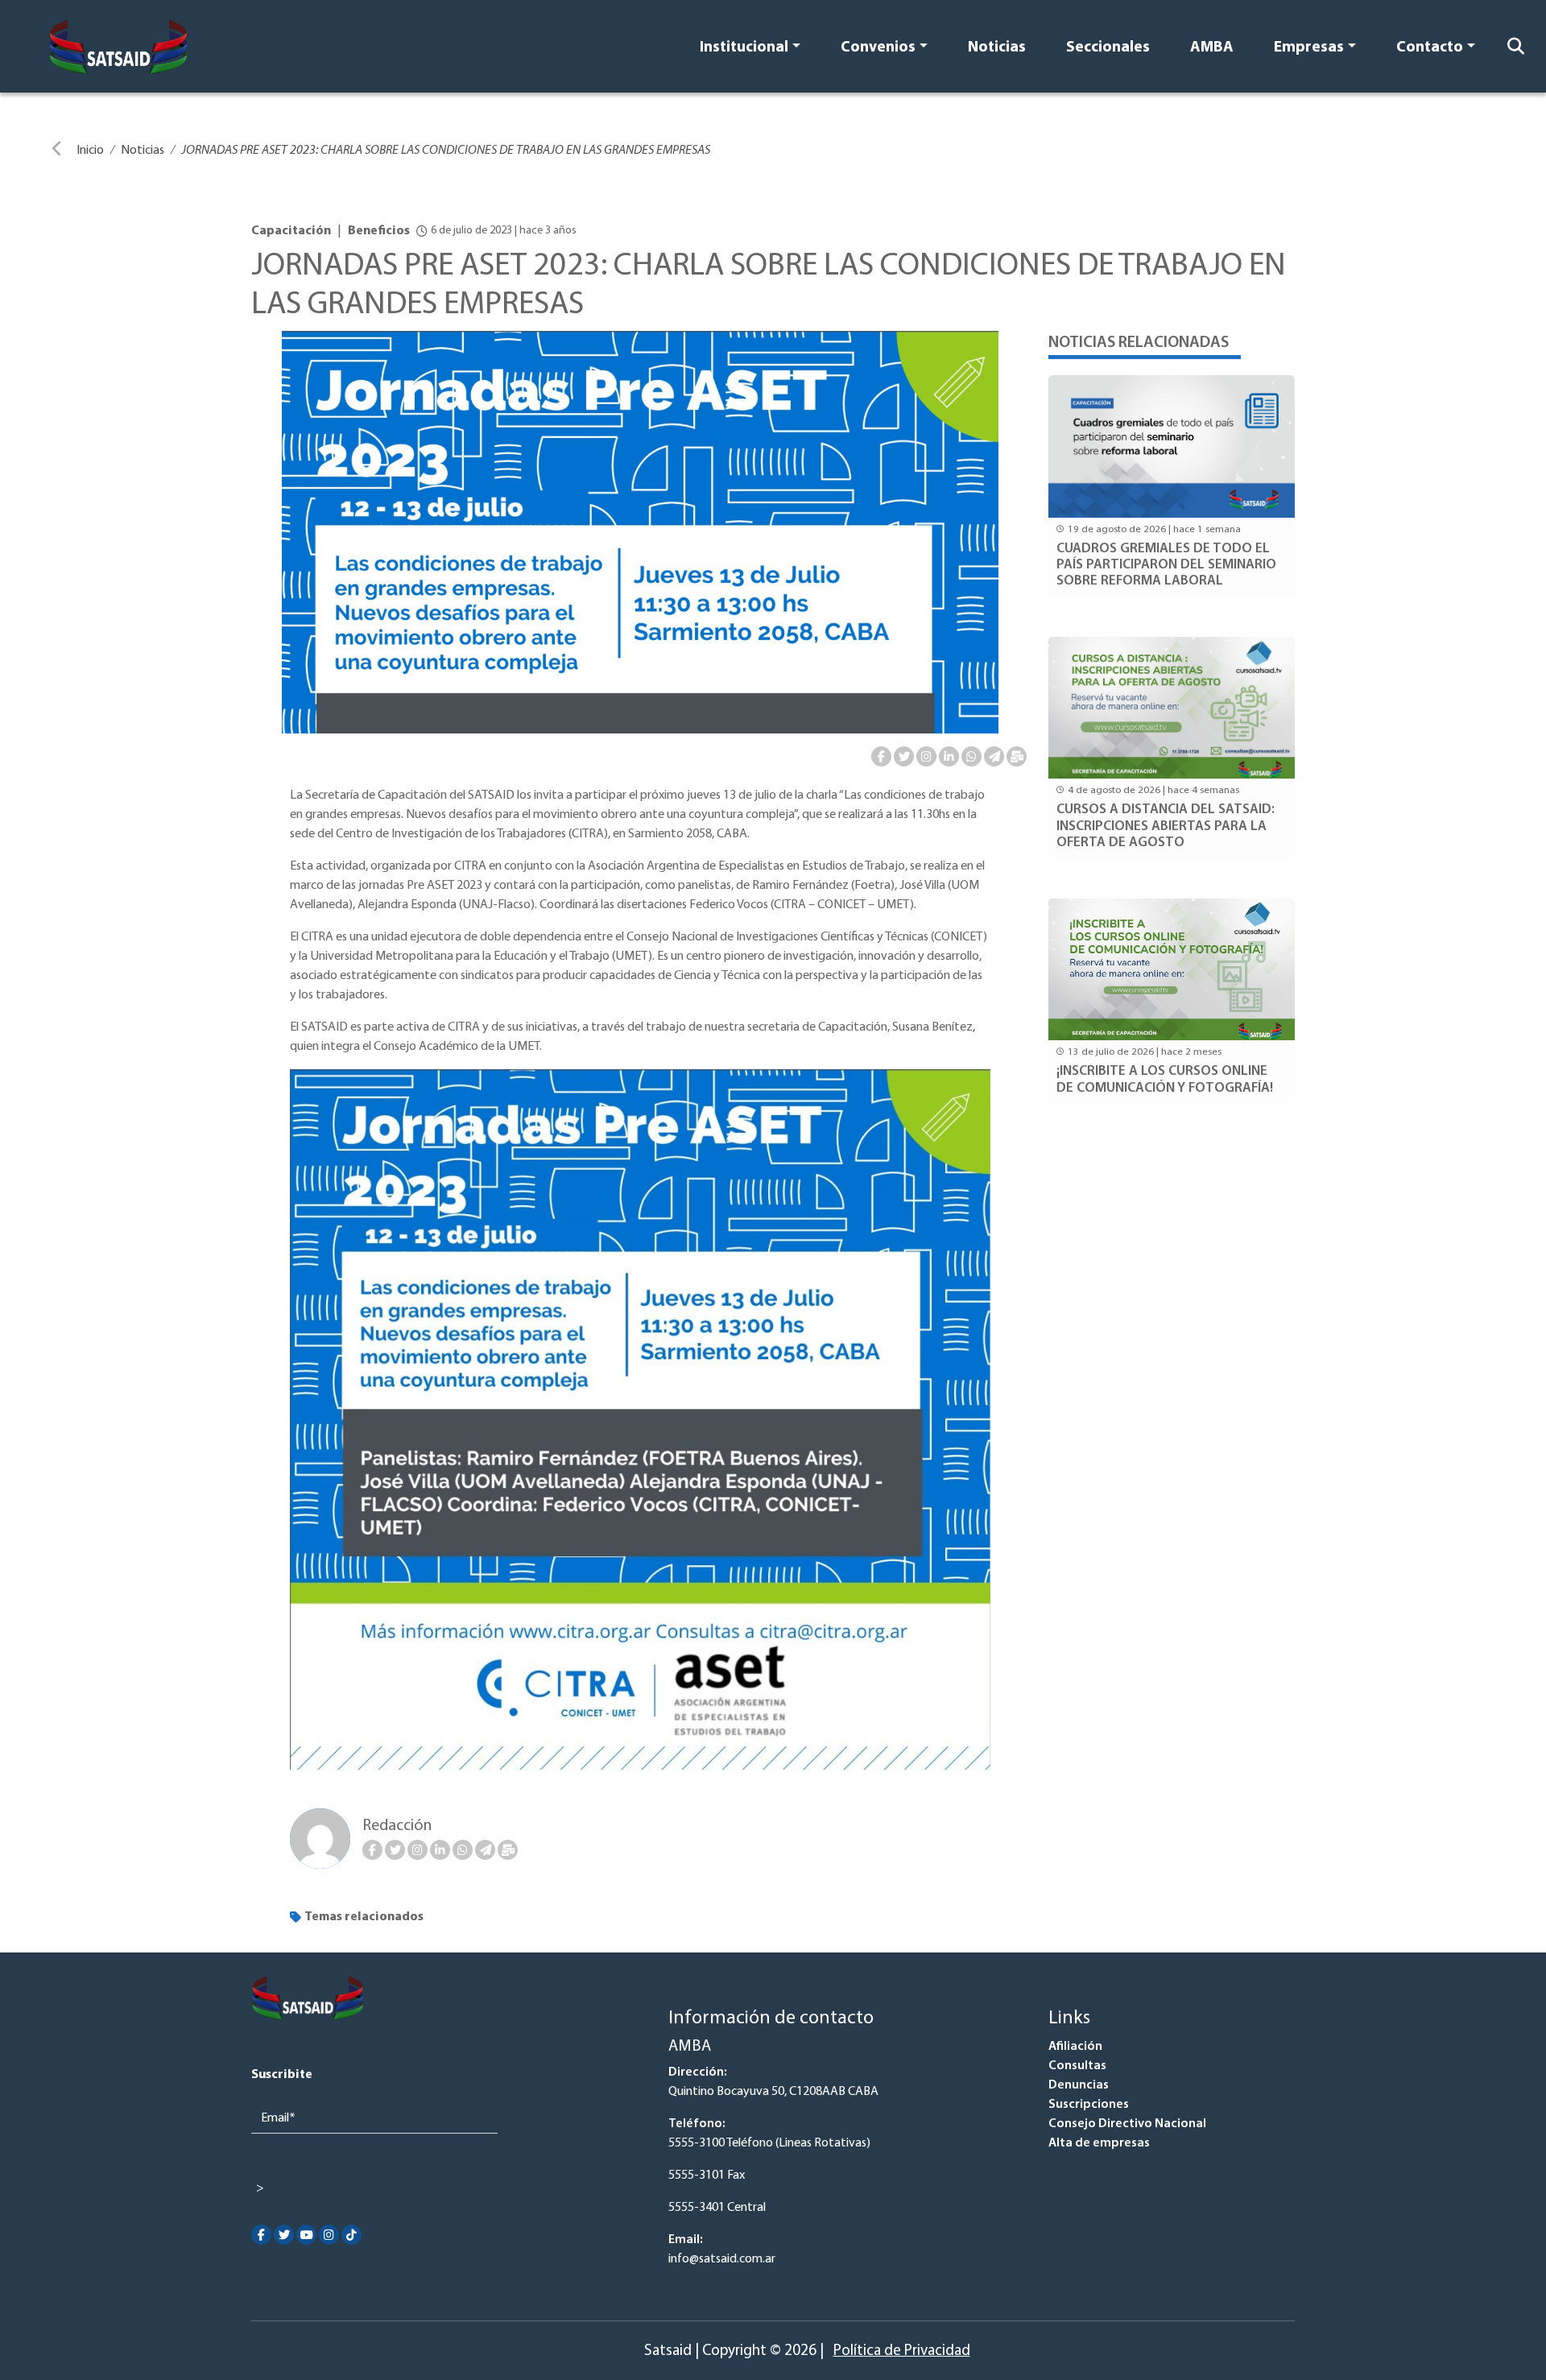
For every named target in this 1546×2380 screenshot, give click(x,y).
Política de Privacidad (902, 2351)
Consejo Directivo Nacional (1127, 2124)
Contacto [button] (1430, 48)
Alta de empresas (1099, 2143)
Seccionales (1108, 48)
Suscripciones (1089, 2105)
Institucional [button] (744, 48)
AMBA (1212, 48)
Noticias (997, 48)
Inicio (90, 151)
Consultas (1077, 2066)
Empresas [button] (1309, 48)
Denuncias (1079, 2085)
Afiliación (1075, 2047)
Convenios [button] (878, 48)
